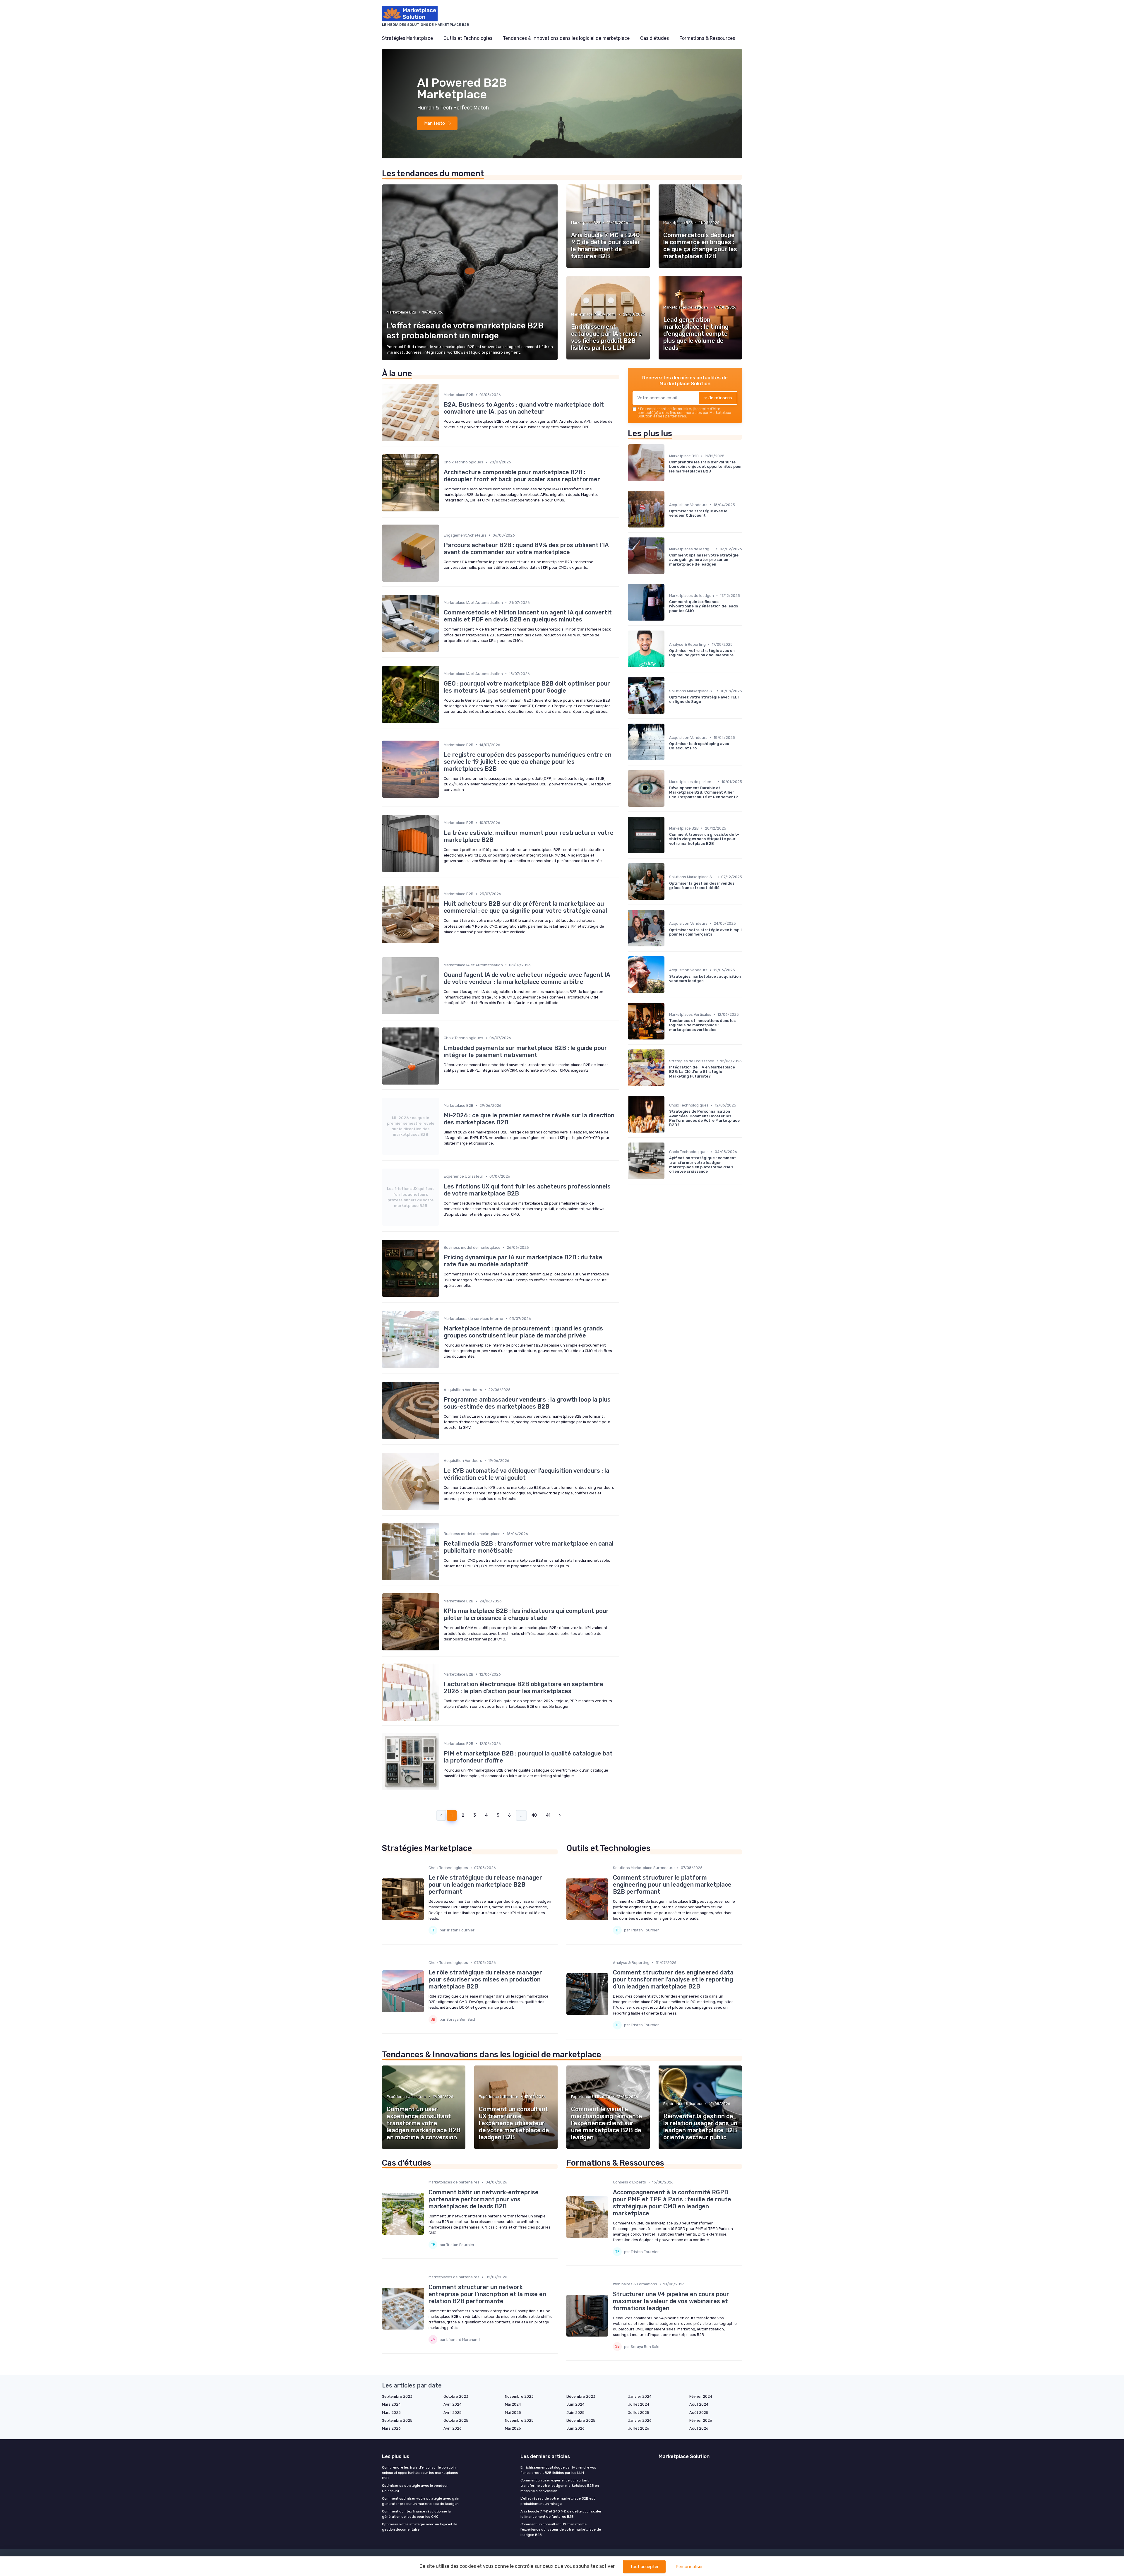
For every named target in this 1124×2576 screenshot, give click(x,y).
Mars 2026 (391, 2428)
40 (534, 1815)
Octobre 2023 (456, 2396)
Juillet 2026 (639, 2428)
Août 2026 (699, 2428)
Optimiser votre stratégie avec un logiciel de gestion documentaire (420, 2527)
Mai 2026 (513, 2428)
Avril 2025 (453, 2413)
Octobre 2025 (456, 2420)
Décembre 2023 (581, 2396)
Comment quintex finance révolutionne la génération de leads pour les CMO (416, 2514)
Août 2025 (699, 2413)
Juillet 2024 (639, 2404)
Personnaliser (689, 2567)
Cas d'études (654, 38)
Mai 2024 (513, 2404)
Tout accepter (644, 2567)
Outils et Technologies (468, 38)
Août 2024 (699, 2404)
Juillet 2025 (639, 2413)
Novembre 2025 (519, 2420)
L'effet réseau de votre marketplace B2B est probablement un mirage (558, 2501)
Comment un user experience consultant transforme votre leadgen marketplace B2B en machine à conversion (560, 2486)
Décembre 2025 (581, 2420)
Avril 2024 (453, 2404)
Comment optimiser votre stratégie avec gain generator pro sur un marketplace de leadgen (421, 2501)
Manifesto (435, 123)
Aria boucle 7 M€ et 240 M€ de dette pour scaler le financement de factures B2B (561, 2514)
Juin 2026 (575, 2428)
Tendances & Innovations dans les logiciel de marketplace (566, 38)
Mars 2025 (391, 2413)
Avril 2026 (453, 2428)
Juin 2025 (575, 2413)
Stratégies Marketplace (407, 38)
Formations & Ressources (707, 38)
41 (548, 1815)
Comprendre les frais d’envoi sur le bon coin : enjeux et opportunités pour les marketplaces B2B (420, 2473)
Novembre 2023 (519, 2396)
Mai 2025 (513, 2413)
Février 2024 (701, 2396)
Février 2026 (701, 2420)
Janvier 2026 (640, 2420)
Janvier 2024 (640, 2396)
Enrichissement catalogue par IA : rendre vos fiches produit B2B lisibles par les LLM (558, 2470)
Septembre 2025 (397, 2420)
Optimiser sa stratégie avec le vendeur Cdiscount (415, 2488)
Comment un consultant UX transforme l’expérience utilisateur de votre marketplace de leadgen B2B (561, 2529)
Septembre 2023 (397, 2396)
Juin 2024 (575, 2404)
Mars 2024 (391, 2404)
